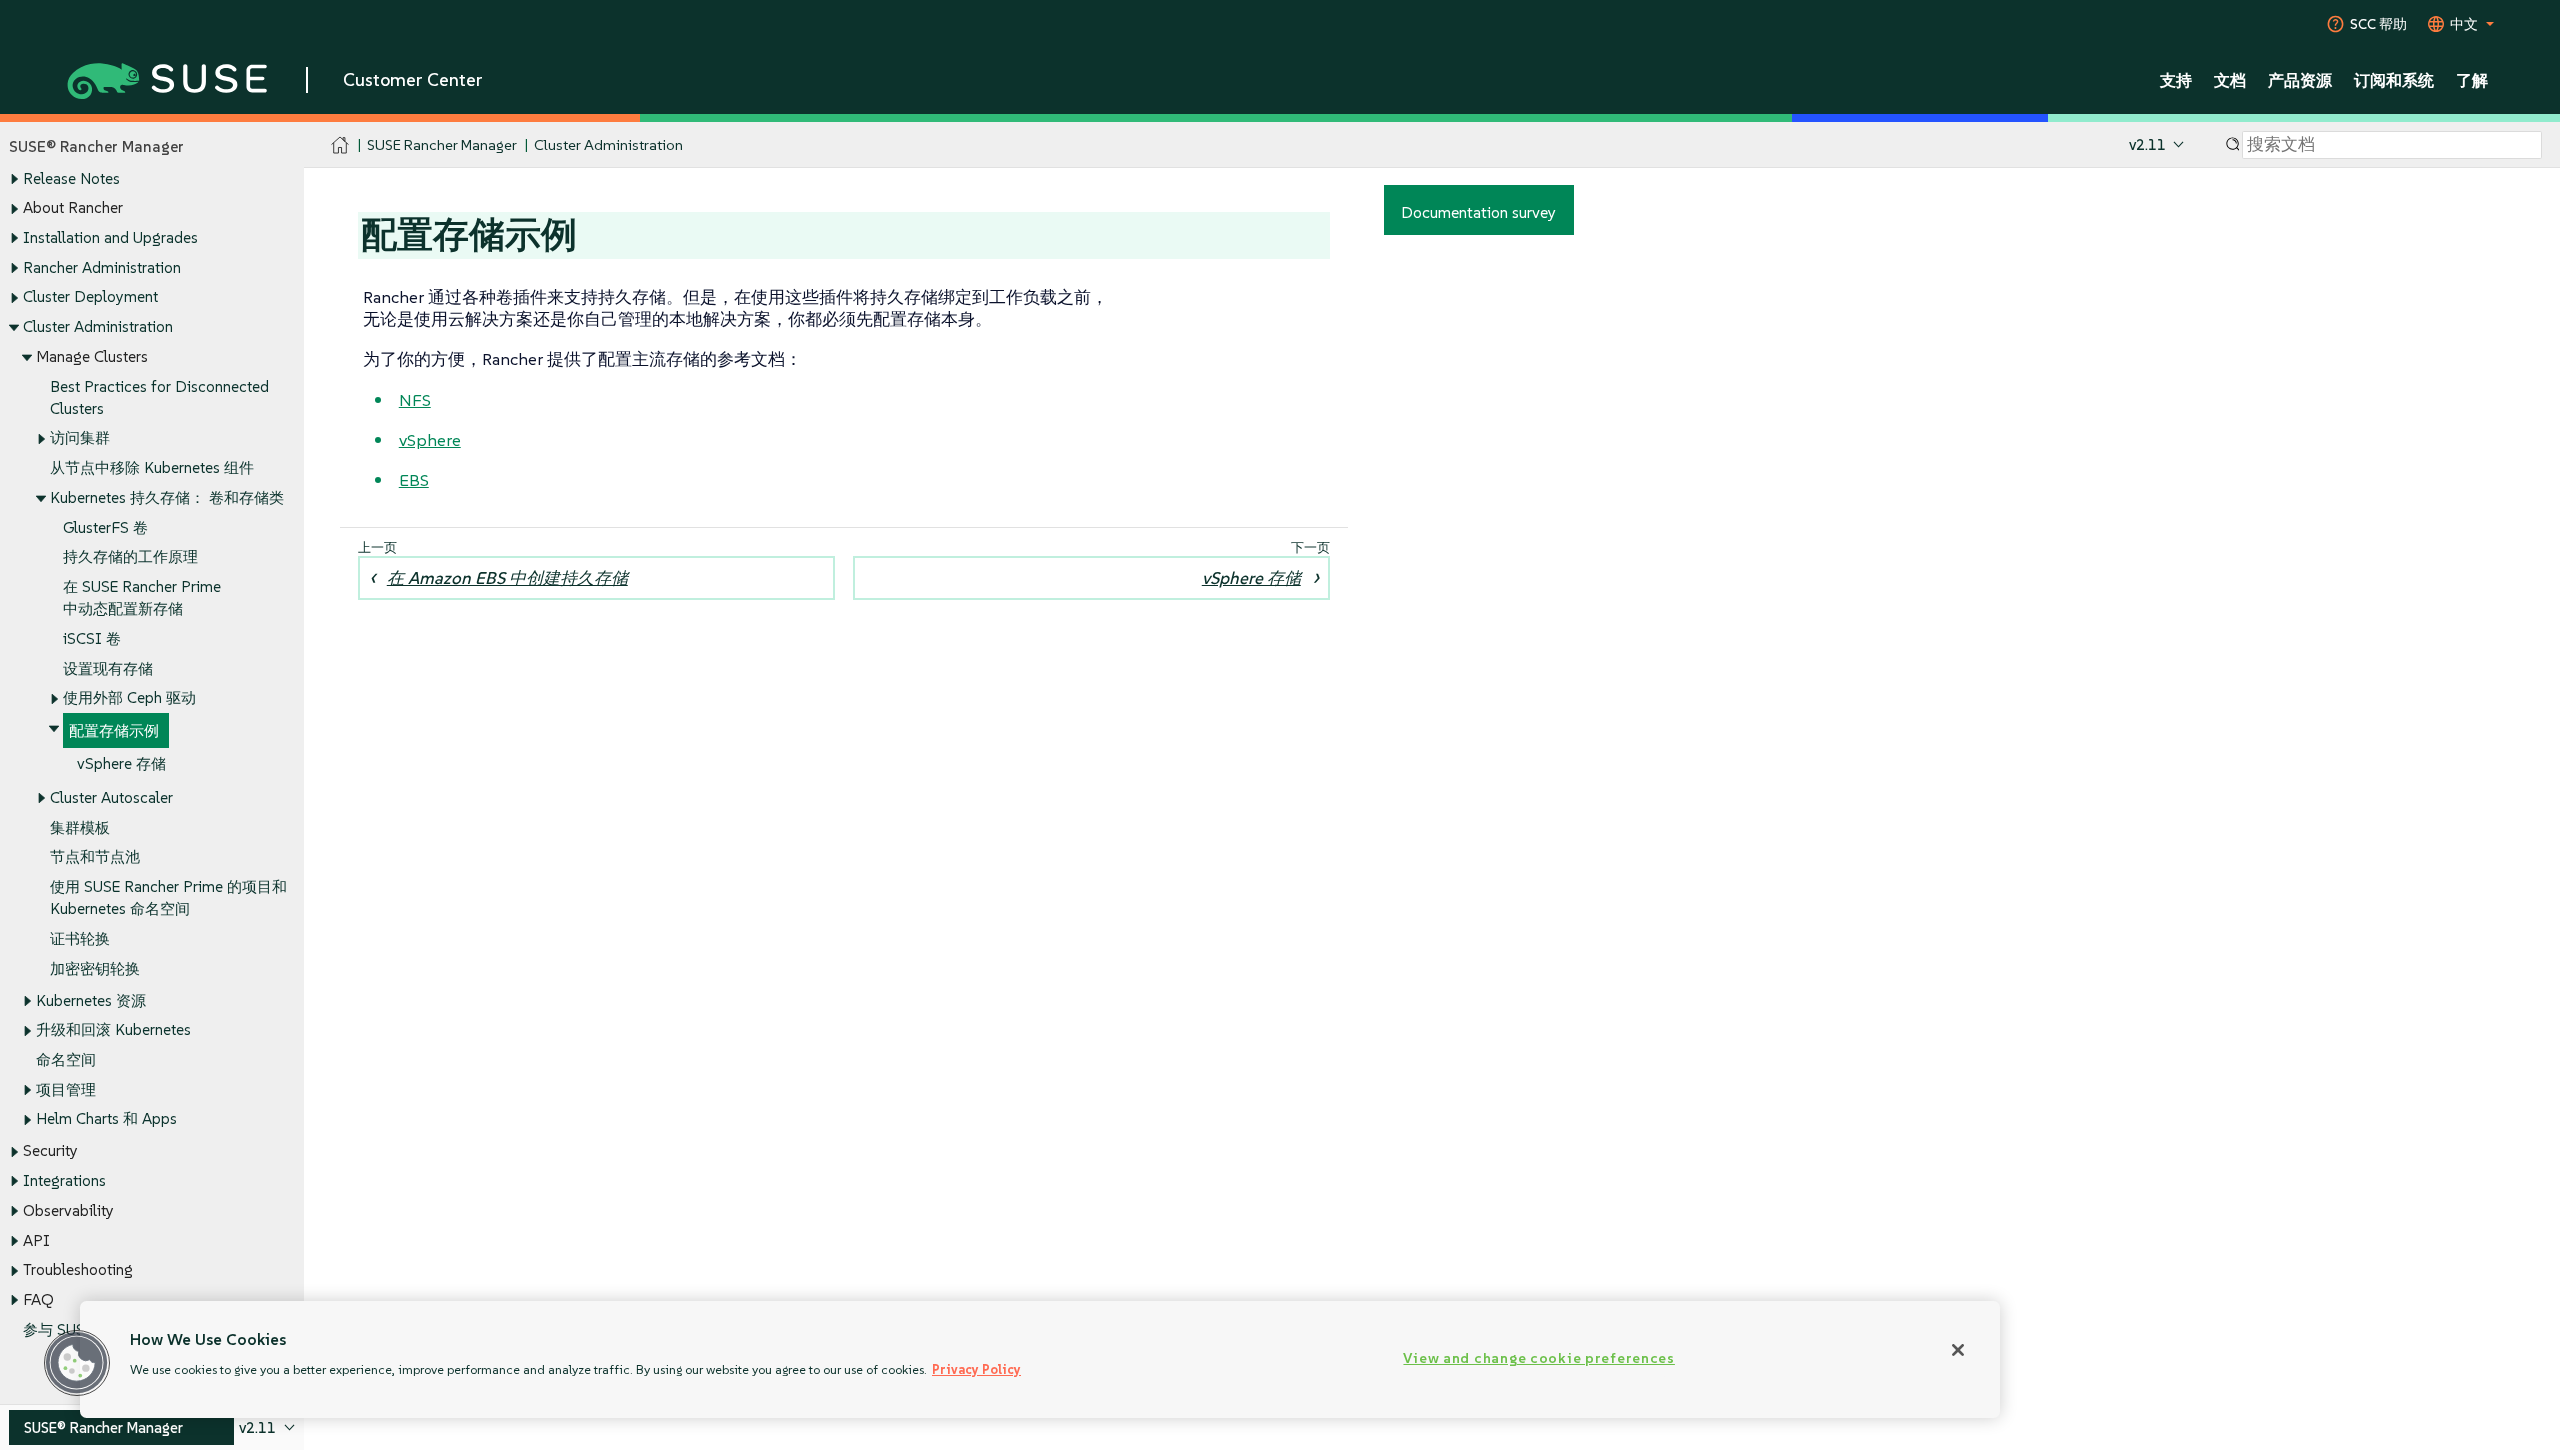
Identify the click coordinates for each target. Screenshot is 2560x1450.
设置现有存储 (108, 668)
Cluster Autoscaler (111, 797)
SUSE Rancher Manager (442, 144)
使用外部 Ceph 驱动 (129, 697)
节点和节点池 (95, 856)
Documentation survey (1478, 212)
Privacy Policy (976, 1369)
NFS (415, 400)
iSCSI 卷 (92, 638)
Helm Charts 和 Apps (106, 1118)
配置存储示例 (114, 730)
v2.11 (2147, 144)
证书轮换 (80, 938)
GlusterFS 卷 (105, 527)
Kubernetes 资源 (91, 1000)
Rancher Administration (102, 267)
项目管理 (66, 1089)
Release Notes (71, 178)
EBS (414, 480)
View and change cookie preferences (1538, 1358)
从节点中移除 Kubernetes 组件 (152, 467)
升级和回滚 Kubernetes (113, 1029)
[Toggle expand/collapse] (14, 179)
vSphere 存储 (121, 763)
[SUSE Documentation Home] (340, 145)
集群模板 (80, 827)
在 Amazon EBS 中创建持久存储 (507, 578)
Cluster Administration (98, 326)
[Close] (1958, 1350)
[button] (77, 1363)
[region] (1040, 1359)
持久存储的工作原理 (130, 556)
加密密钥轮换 (95, 968)
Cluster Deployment (90, 296)
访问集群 (80, 437)
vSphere (430, 440)
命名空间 (66, 1059)
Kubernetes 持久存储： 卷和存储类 (167, 497)
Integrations (64, 1180)
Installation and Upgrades (110, 237)
